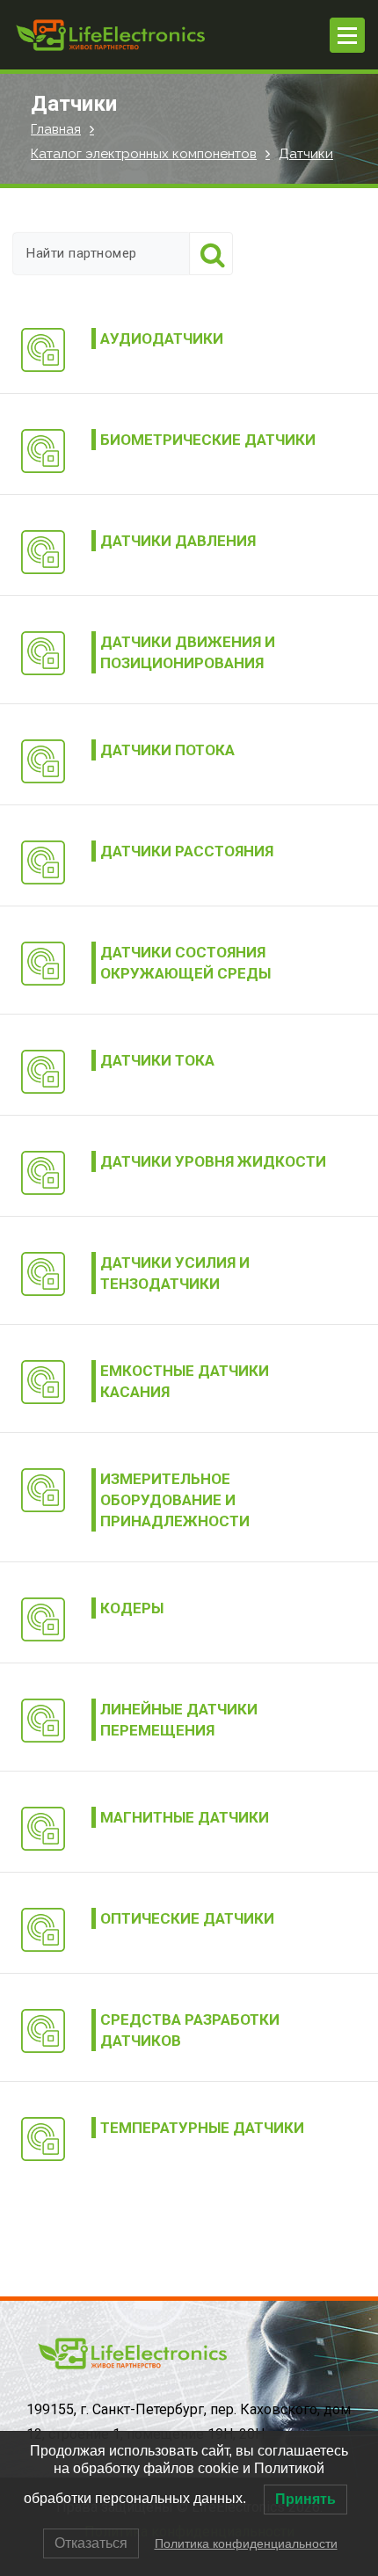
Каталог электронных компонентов (144, 154)
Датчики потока (167, 750)
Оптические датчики (187, 1918)
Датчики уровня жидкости (213, 1161)
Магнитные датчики (185, 1817)
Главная (56, 129)
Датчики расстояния (187, 851)
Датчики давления (178, 541)
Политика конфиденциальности (246, 2543)
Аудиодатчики (162, 338)
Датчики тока (157, 1060)
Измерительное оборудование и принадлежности (175, 1500)
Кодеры (132, 1608)
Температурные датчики (202, 2128)
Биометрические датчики (208, 440)
